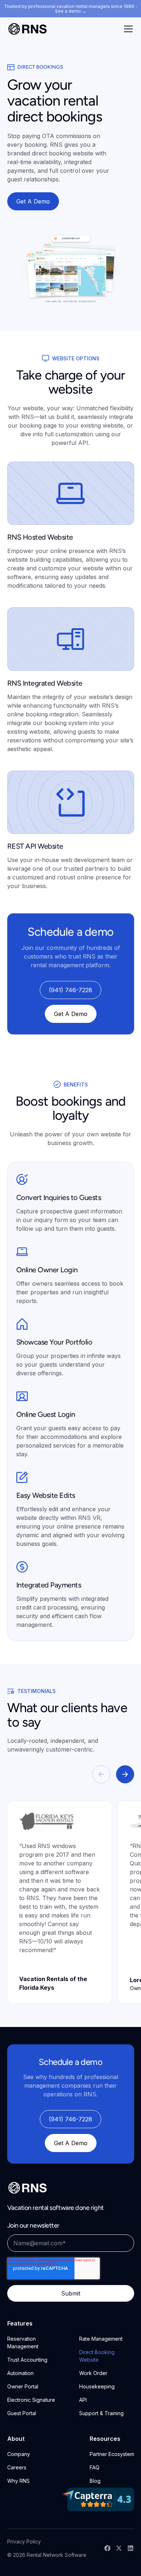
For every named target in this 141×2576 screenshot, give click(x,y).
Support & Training (101, 2413)
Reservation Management (23, 2343)
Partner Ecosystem (112, 2454)
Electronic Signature (31, 2400)
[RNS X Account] (119, 2548)
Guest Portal (22, 2413)
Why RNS (18, 2481)
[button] (127, 29)
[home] (27, 29)
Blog (95, 2481)
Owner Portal (23, 2386)
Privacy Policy (24, 2541)
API (83, 2400)
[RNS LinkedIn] (131, 2548)
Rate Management (101, 2339)
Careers (17, 2467)
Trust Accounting (27, 2360)
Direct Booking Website (97, 2356)
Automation (20, 2373)
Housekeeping (97, 2386)
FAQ (95, 2467)
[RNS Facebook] (107, 2548)
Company (19, 2454)
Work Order (93, 2373)
